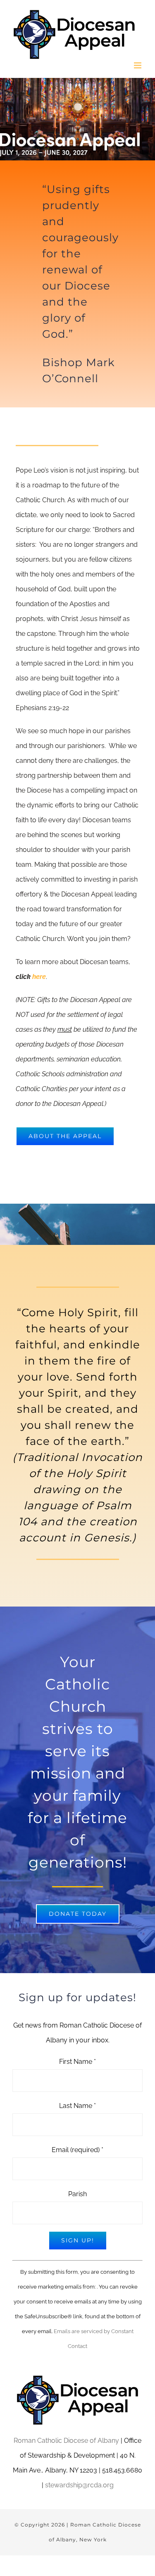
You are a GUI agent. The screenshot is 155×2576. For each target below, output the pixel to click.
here (39, 977)
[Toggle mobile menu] (138, 65)
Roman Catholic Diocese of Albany (66, 2441)
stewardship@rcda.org (79, 2485)
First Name (77, 2062)
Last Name (77, 2106)
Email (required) (77, 2150)
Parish (77, 2194)
